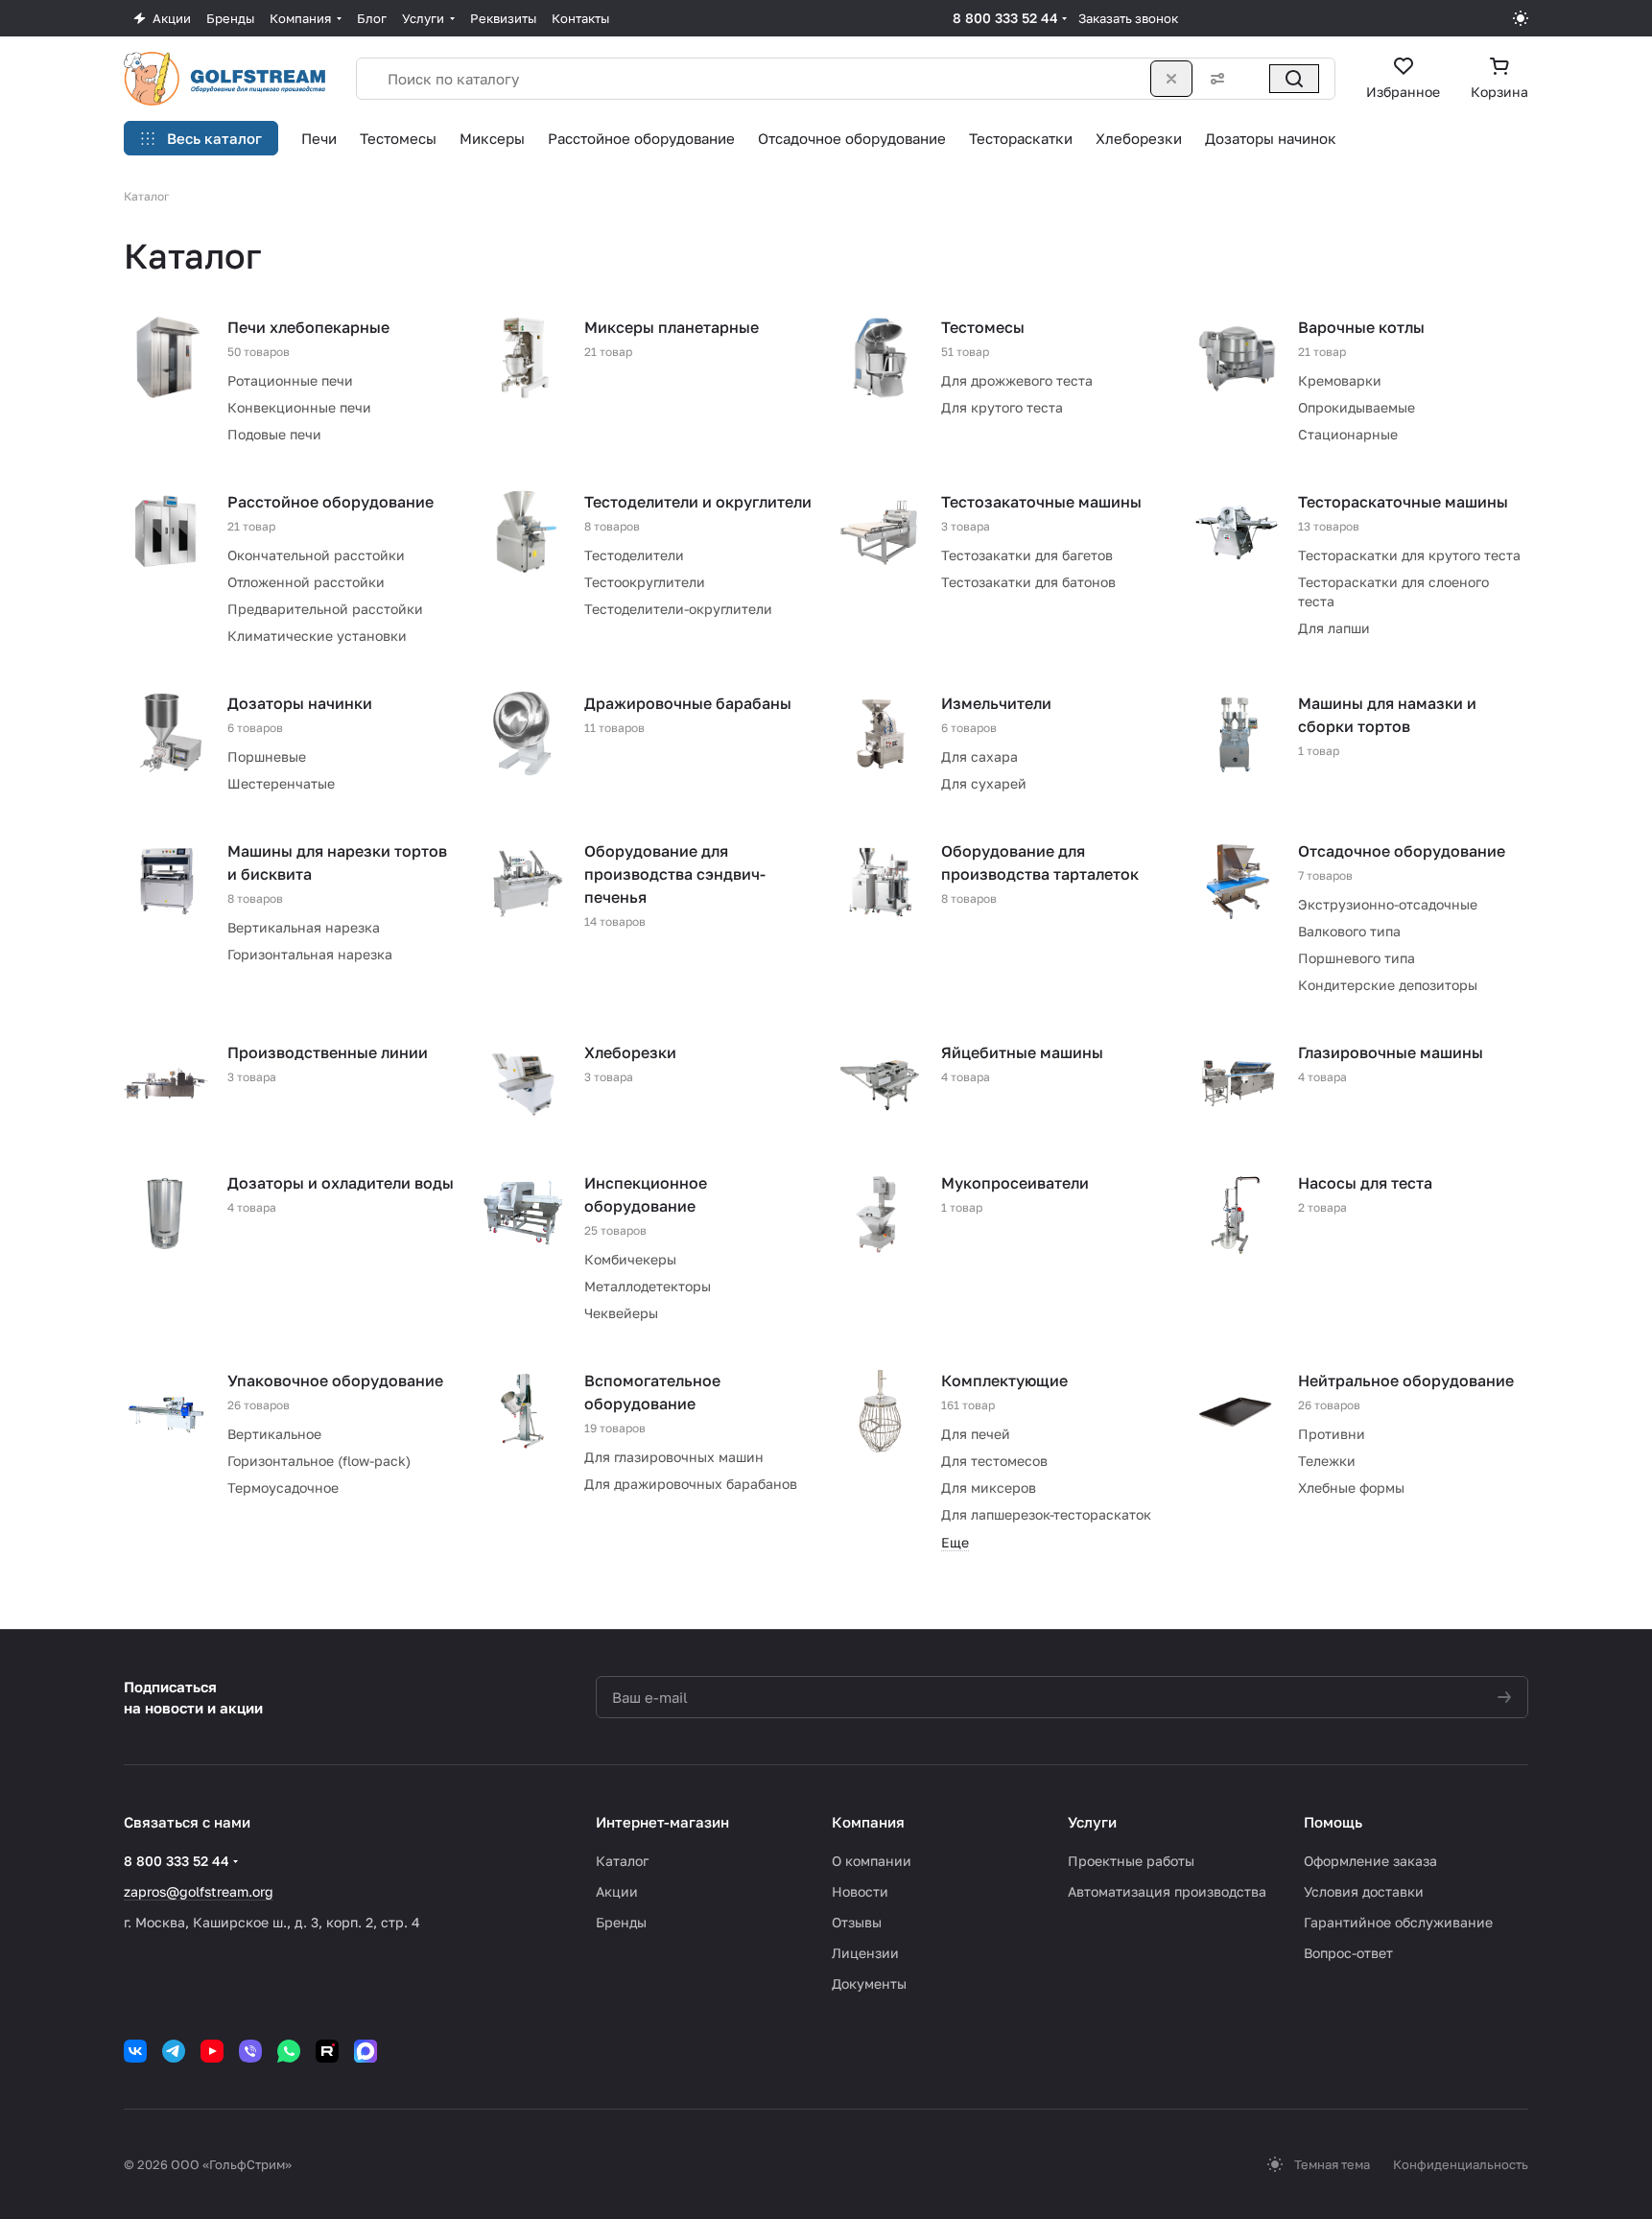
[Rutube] (327, 2051)
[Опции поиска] (1214, 79)
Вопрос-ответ (1348, 1953)
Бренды (621, 1922)
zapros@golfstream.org (199, 1891)
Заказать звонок (1128, 18)
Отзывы (857, 1922)
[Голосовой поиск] (1252, 79)
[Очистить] (1171, 79)
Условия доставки (1364, 1891)
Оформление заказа (1370, 1861)
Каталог (622, 1861)
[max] (366, 2051)
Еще (955, 1542)
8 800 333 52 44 (1005, 18)
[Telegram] (174, 2051)
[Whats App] (289, 2051)
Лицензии (865, 1953)
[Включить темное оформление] (1521, 18)
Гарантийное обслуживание (1398, 1922)
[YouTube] (212, 2051)
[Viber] (250, 2051)
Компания (868, 1822)
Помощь (1333, 1822)
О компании (872, 1861)
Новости (860, 1891)
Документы (869, 1983)
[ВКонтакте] (135, 2051)
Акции (617, 1891)
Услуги (1092, 1822)
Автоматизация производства (1167, 1891)
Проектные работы (1131, 1861)
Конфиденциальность (1461, 2164)
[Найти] (1294, 79)
